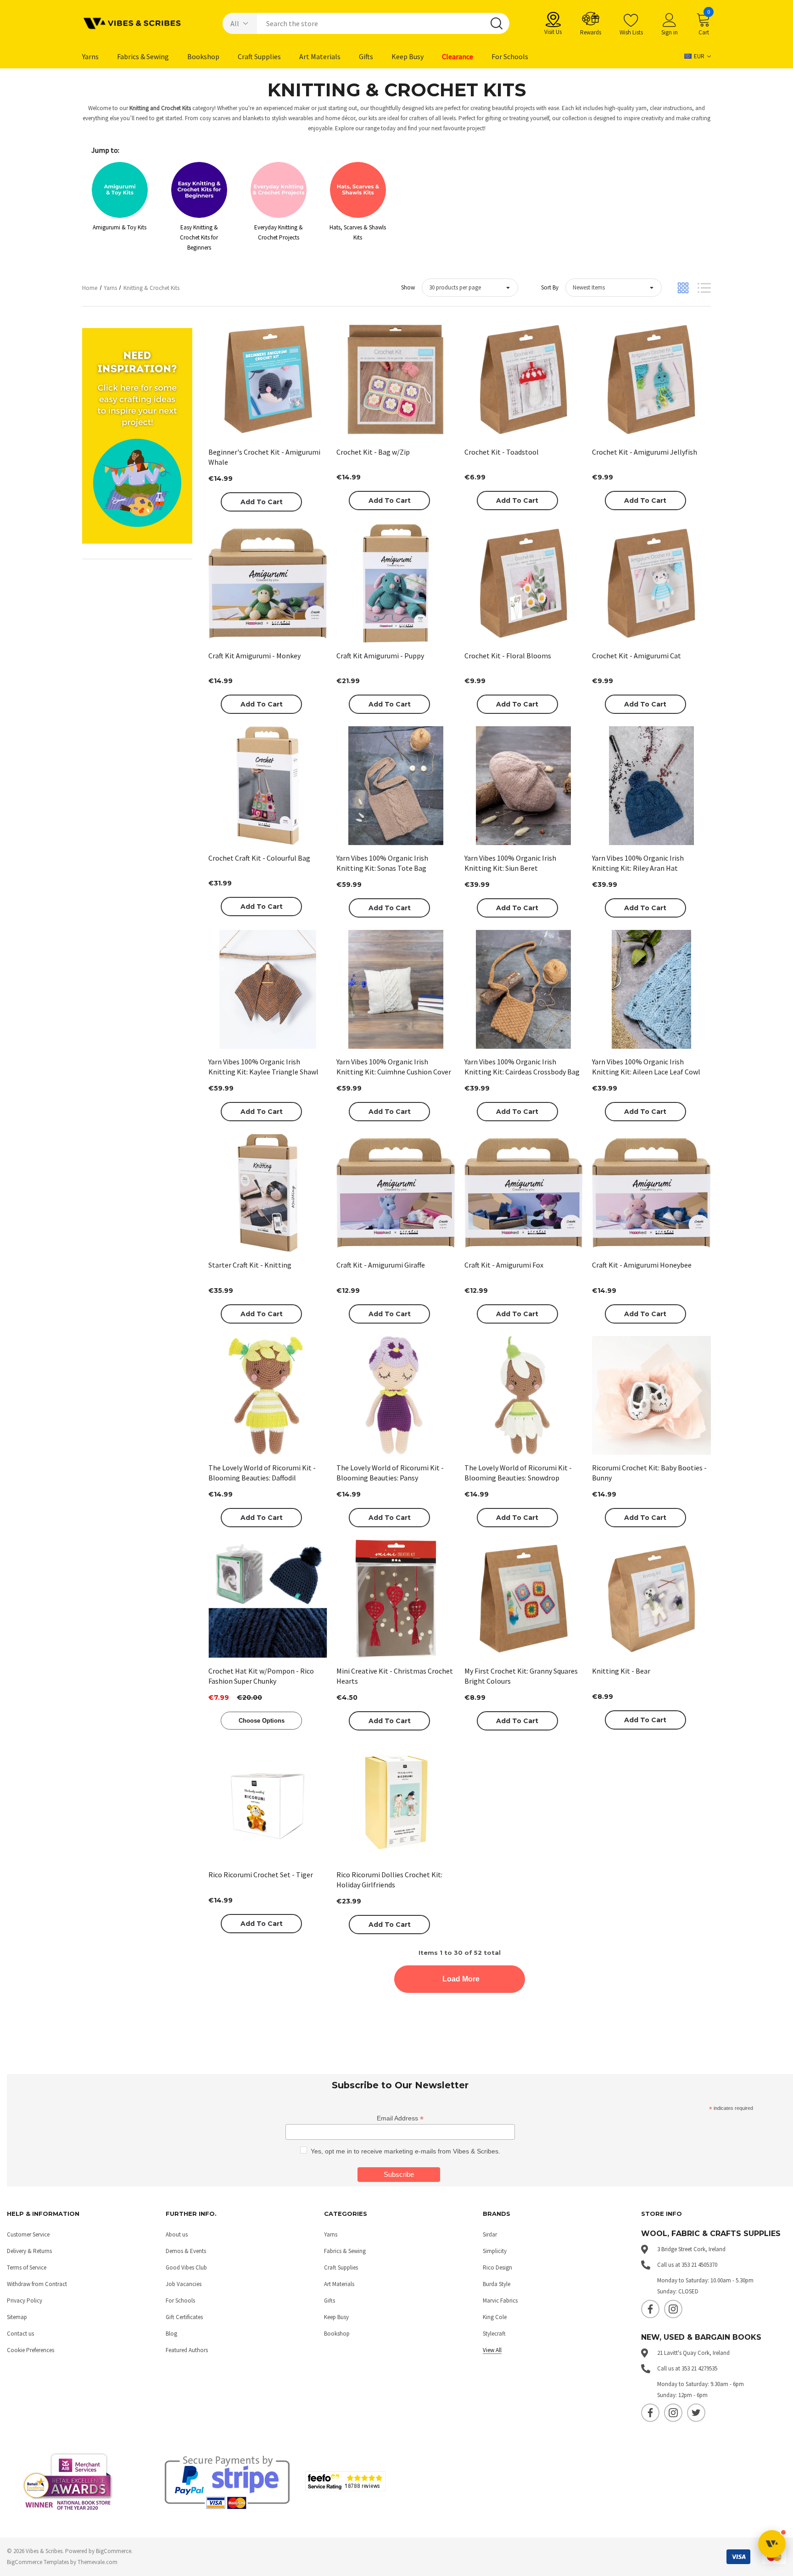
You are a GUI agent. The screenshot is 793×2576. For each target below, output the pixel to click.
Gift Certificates (184, 2317)
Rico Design (497, 2267)
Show (408, 287)
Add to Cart (262, 502)
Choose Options (262, 1721)
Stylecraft (494, 2334)
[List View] (704, 288)
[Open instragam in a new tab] (673, 2309)
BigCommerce (114, 2551)
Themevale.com (98, 2562)
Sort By (550, 287)
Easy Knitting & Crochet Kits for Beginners (199, 237)
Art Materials (339, 2284)
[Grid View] (683, 288)
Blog (171, 2334)
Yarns (331, 2234)
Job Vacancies (184, 2284)
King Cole (495, 2317)
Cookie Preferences (31, 2350)
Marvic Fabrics (500, 2301)
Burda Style (497, 2284)
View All (492, 2350)
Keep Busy (336, 2317)
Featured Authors (187, 2350)
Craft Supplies (341, 2267)
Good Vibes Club (186, 2267)
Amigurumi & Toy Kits (120, 227)
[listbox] (614, 288)
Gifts (329, 2301)
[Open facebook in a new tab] (650, 2309)
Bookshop (337, 2334)
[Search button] (497, 23)
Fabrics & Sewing (345, 2251)
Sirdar (490, 2234)
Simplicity (495, 2251)
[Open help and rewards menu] (772, 2544)
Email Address (400, 2118)
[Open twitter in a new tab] (696, 2413)
